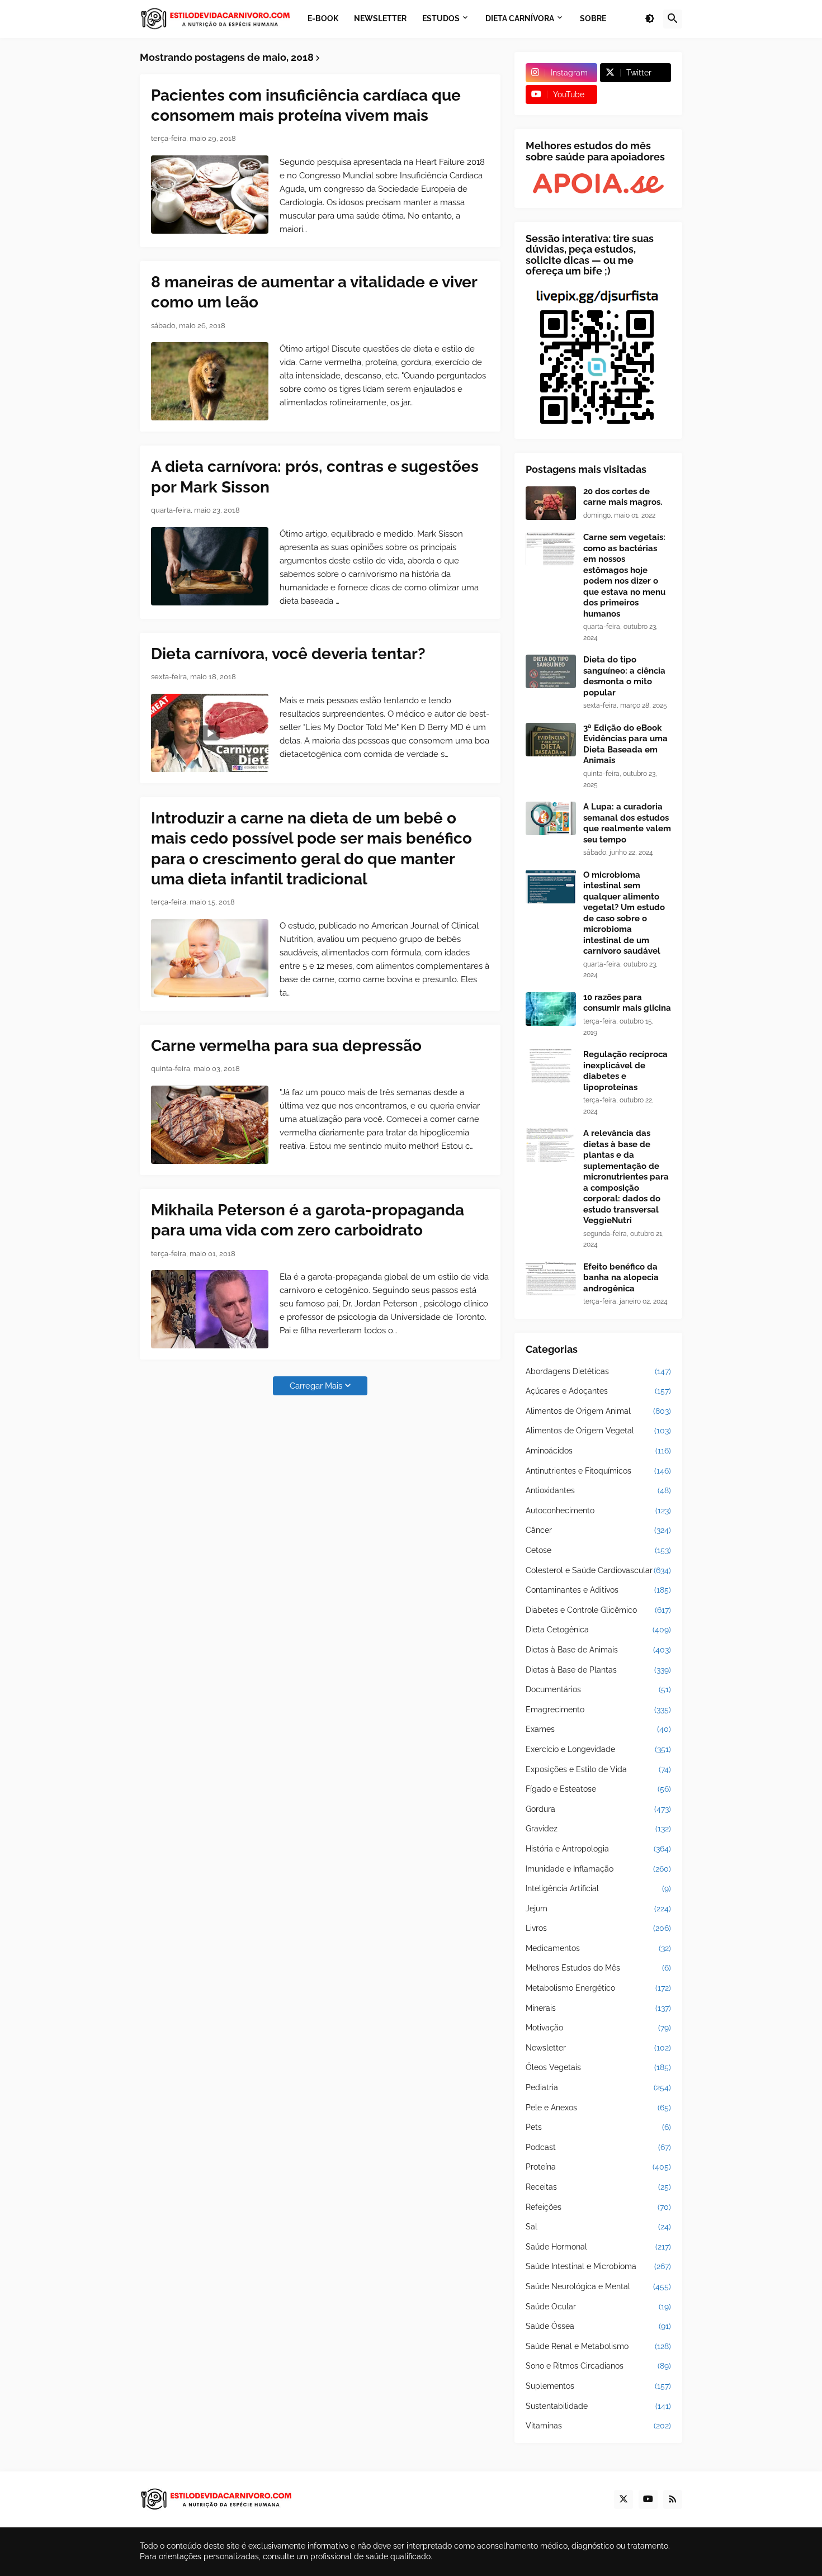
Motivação (598, 2028)
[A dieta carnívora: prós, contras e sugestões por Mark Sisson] (210, 566)
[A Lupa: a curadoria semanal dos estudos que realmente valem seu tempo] (551, 818)
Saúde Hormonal (598, 2247)
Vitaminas (598, 2426)
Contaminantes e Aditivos (598, 1590)
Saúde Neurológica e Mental (598, 2286)
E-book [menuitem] (323, 18)
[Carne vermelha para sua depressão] (210, 1125)
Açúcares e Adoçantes (598, 1391)
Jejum (598, 1909)
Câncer (598, 1530)
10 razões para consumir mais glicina (627, 1003)
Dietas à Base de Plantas (598, 1670)
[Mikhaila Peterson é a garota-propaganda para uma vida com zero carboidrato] (210, 1309)
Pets (598, 2127)
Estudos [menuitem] (441, 18)
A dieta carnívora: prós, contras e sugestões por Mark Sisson (315, 477)
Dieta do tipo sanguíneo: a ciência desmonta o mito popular (624, 676)
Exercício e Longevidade (598, 1749)
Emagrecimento (598, 1710)
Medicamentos (598, 1948)
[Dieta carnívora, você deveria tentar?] (210, 733)
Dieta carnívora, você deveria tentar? (288, 654)
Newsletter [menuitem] (380, 18)
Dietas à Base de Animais (598, 1650)
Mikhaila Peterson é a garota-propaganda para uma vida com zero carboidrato (308, 1220)
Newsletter (598, 2048)
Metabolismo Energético (598, 1988)
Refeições (598, 2207)
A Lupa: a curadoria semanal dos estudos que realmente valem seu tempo (627, 823)
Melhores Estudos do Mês (598, 1968)
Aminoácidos (598, 1451)
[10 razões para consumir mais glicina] (551, 1009)
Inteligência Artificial (598, 1888)
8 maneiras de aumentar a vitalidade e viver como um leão (314, 292)
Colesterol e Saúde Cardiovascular (598, 1570)
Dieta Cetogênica (598, 1630)
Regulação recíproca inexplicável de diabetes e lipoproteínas (625, 1071)
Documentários (598, 1689)
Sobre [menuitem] (593, 18)
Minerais (598, 2008)
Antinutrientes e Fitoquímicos (598, 1471)
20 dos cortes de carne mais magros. (623, 497)
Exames (598, 1729)
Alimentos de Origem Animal (598, 1411)
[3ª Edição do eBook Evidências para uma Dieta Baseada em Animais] (551, 740)
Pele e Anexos (598, 2108)
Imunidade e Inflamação (598, 1869)
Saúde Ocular (598, 2307)
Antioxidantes (598, 1490)
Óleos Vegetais (598, 2067)
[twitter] (623, 2499)
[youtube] (648, 2499)
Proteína (598, 2167)
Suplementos (598, 2386)
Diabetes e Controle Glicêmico (598, 1610)
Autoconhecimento (598, 1510)
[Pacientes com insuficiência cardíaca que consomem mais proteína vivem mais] (210, 195)
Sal (598, 2227)
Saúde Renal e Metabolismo (598, 2346)
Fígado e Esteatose (598, 1789)
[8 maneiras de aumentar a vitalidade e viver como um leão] (210, 381)
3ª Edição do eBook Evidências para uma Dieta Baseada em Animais (625, 744)
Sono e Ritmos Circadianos (598, 2366)
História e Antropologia (598, 1849)
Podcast (598, 2147)
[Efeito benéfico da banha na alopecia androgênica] (551, 1278)
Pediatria (598, 2087)
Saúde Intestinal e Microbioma (598, 2266)
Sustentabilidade (598, 2406)
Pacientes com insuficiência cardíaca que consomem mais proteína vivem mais (306, 105)
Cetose (598, 1550)
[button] (650, 19)
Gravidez (598, 1829)
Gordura (598, 1809)
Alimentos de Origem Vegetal (598, 1431)
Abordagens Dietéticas (598, 1371)
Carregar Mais (316, 1386)
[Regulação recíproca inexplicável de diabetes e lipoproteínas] (551, 1066)
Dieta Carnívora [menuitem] (520, 18)
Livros (598, 1928)
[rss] (673, 2499)
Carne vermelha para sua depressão (286, 1046)
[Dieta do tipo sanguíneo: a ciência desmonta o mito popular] (551, 671)
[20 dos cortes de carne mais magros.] (551, 503)
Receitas (598, 2187)
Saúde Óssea (598, 2326)
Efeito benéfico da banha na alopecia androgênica (621, 1278)
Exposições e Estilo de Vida (598, 1769)
